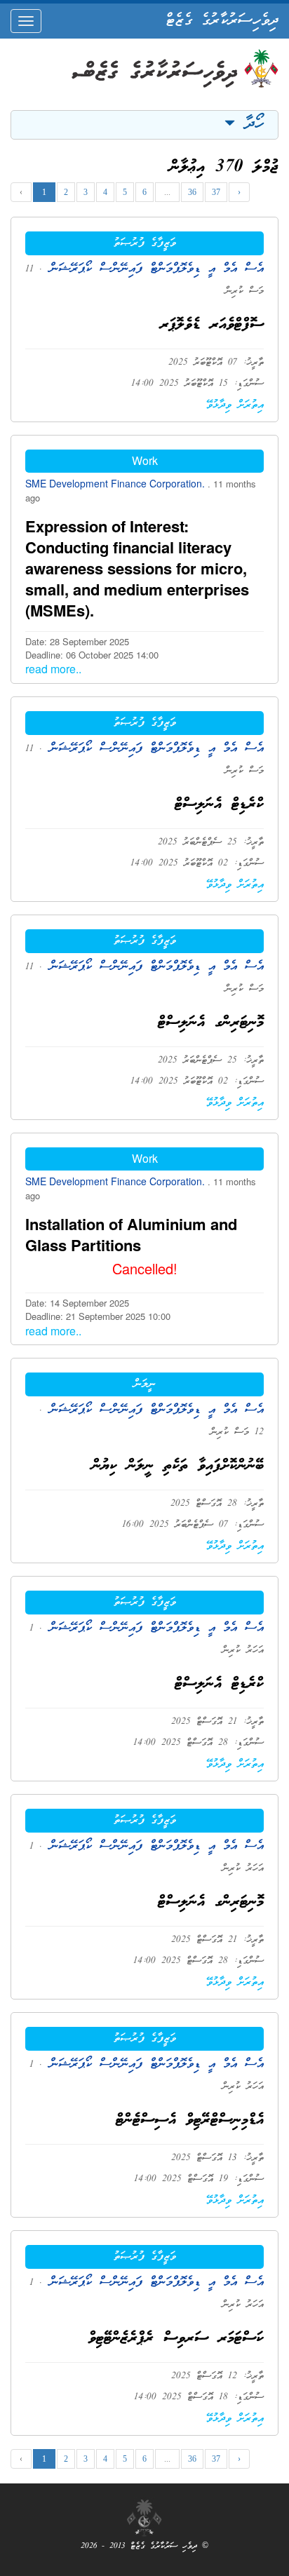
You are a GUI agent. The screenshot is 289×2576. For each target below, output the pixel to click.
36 (192, 192)
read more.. (53, 669)
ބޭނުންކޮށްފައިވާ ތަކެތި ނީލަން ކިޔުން (178, 1466)
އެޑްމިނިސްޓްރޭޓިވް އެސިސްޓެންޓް (190, 2120)
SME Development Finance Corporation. (116, 483)
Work (145, 460)
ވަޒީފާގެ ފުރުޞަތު (145, 243)
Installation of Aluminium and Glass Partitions (131, 1234)
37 (216, 192)
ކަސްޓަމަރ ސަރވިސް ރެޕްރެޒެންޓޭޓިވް (176, 2339)
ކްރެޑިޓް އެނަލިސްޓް (219, 805)
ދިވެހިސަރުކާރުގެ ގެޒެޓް (222, 21)
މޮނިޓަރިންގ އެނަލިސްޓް (211, 1023)
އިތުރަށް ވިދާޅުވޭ (235, 405)
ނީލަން (145, 1384)
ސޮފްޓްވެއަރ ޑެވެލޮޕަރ (212, 325)
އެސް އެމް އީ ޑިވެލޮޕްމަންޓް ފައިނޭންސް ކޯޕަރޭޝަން (153, 269)
